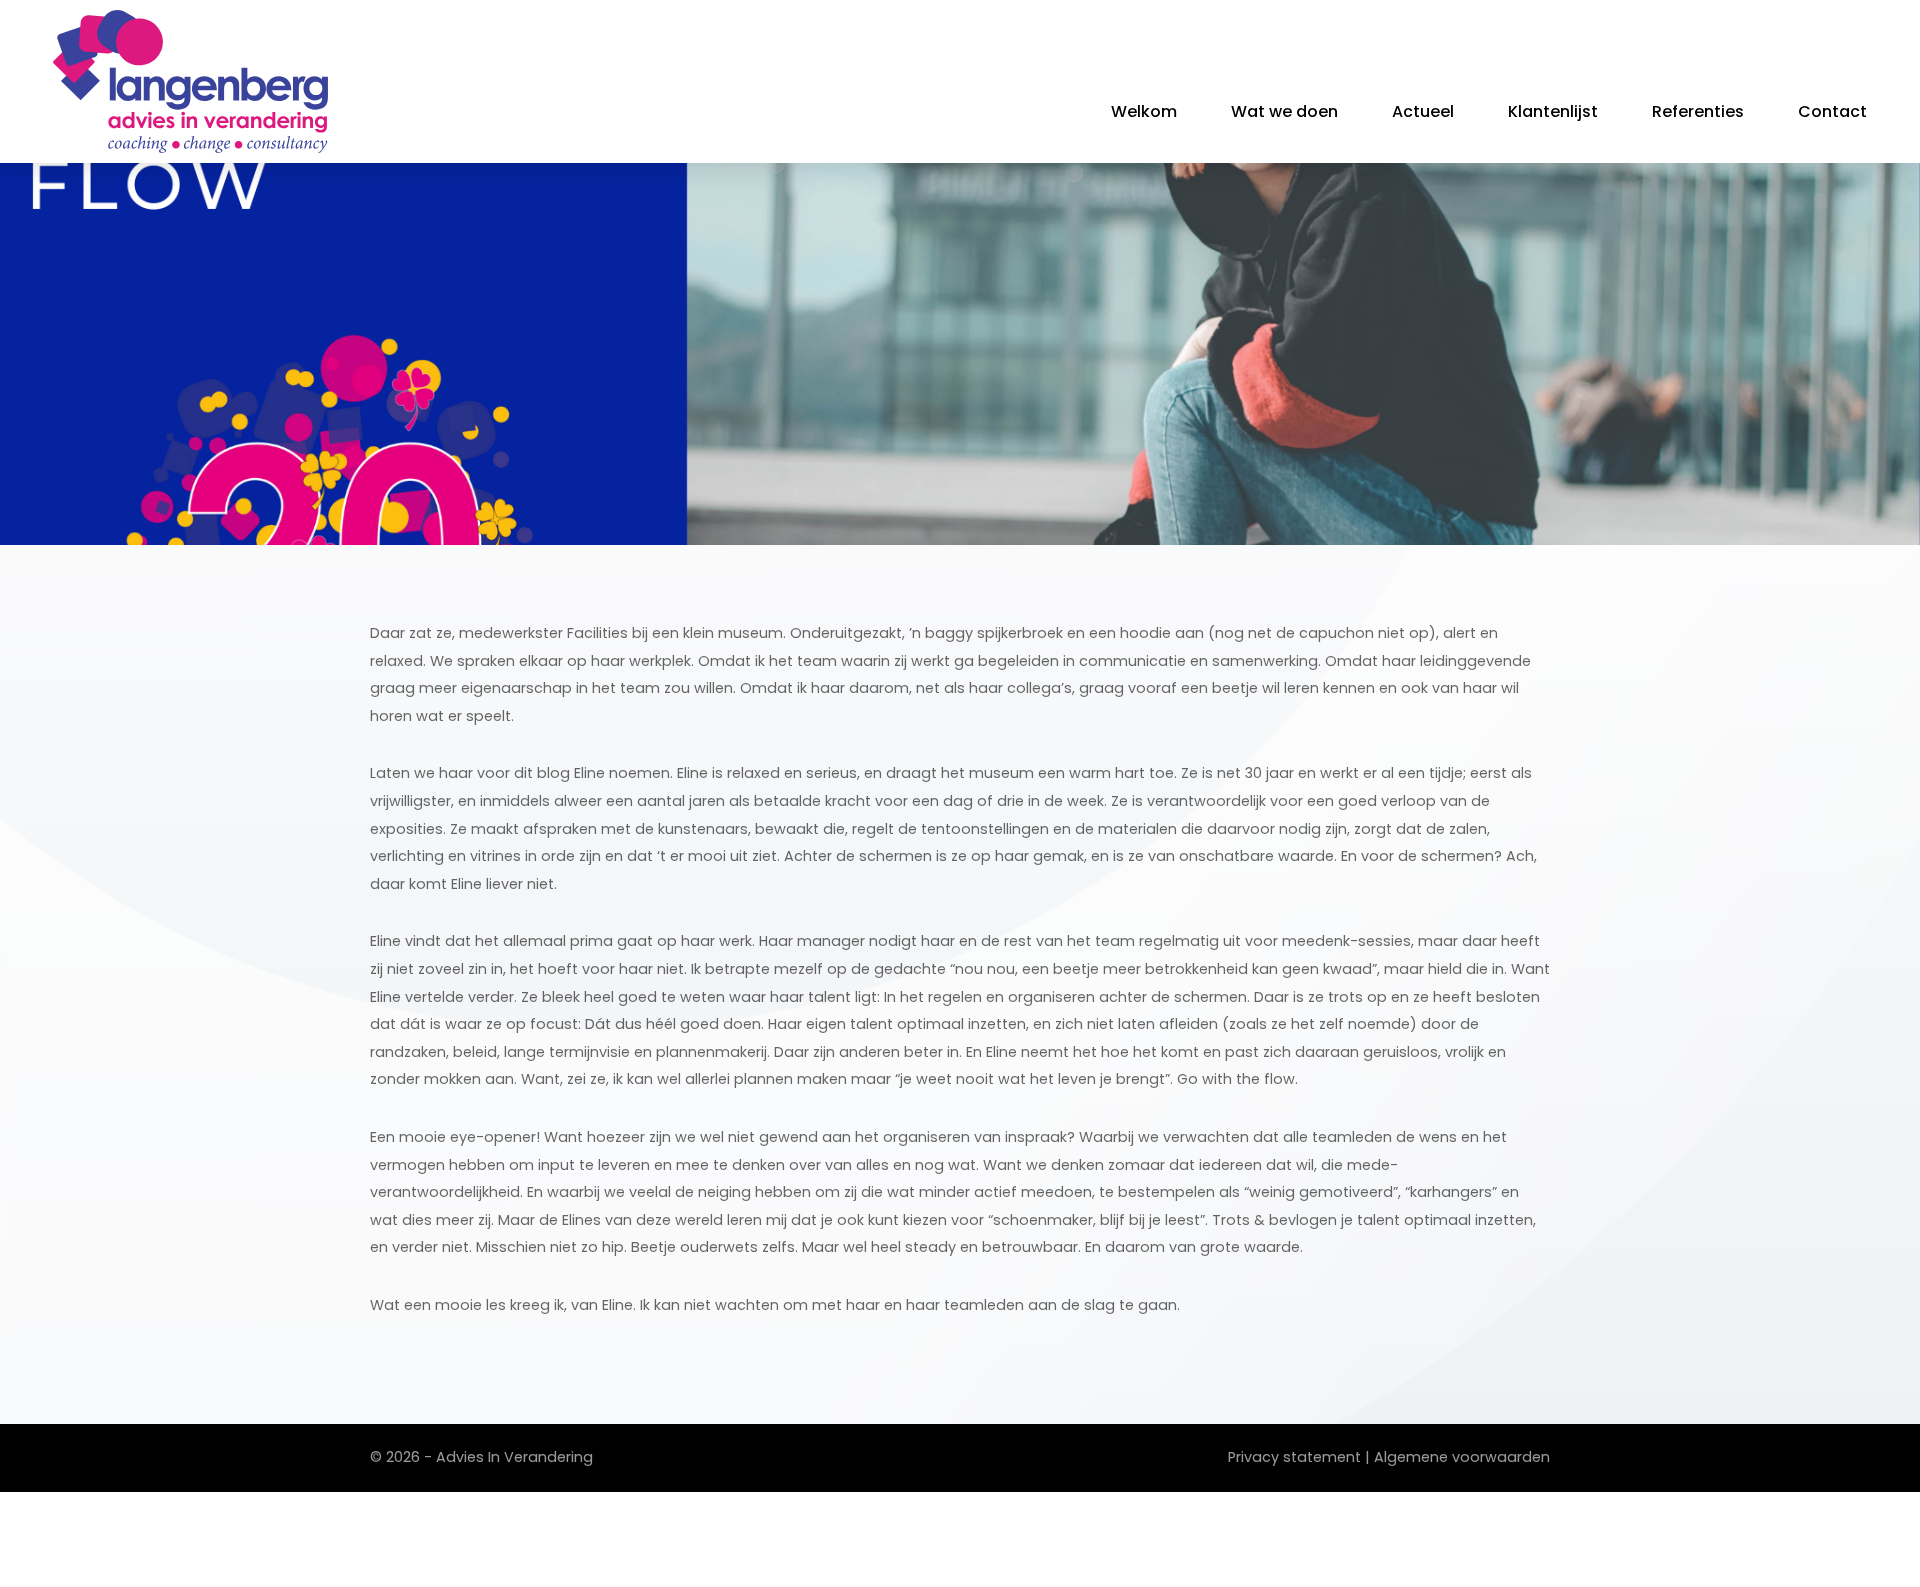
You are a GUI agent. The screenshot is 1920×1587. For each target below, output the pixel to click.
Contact (1832, 111)
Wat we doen (1284, 111)
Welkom (1144, 111)
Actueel (1423, 111)
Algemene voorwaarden (1462, 1457)
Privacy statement (1294, 1457)
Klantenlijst (1553, 111)
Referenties (1698, 111)
